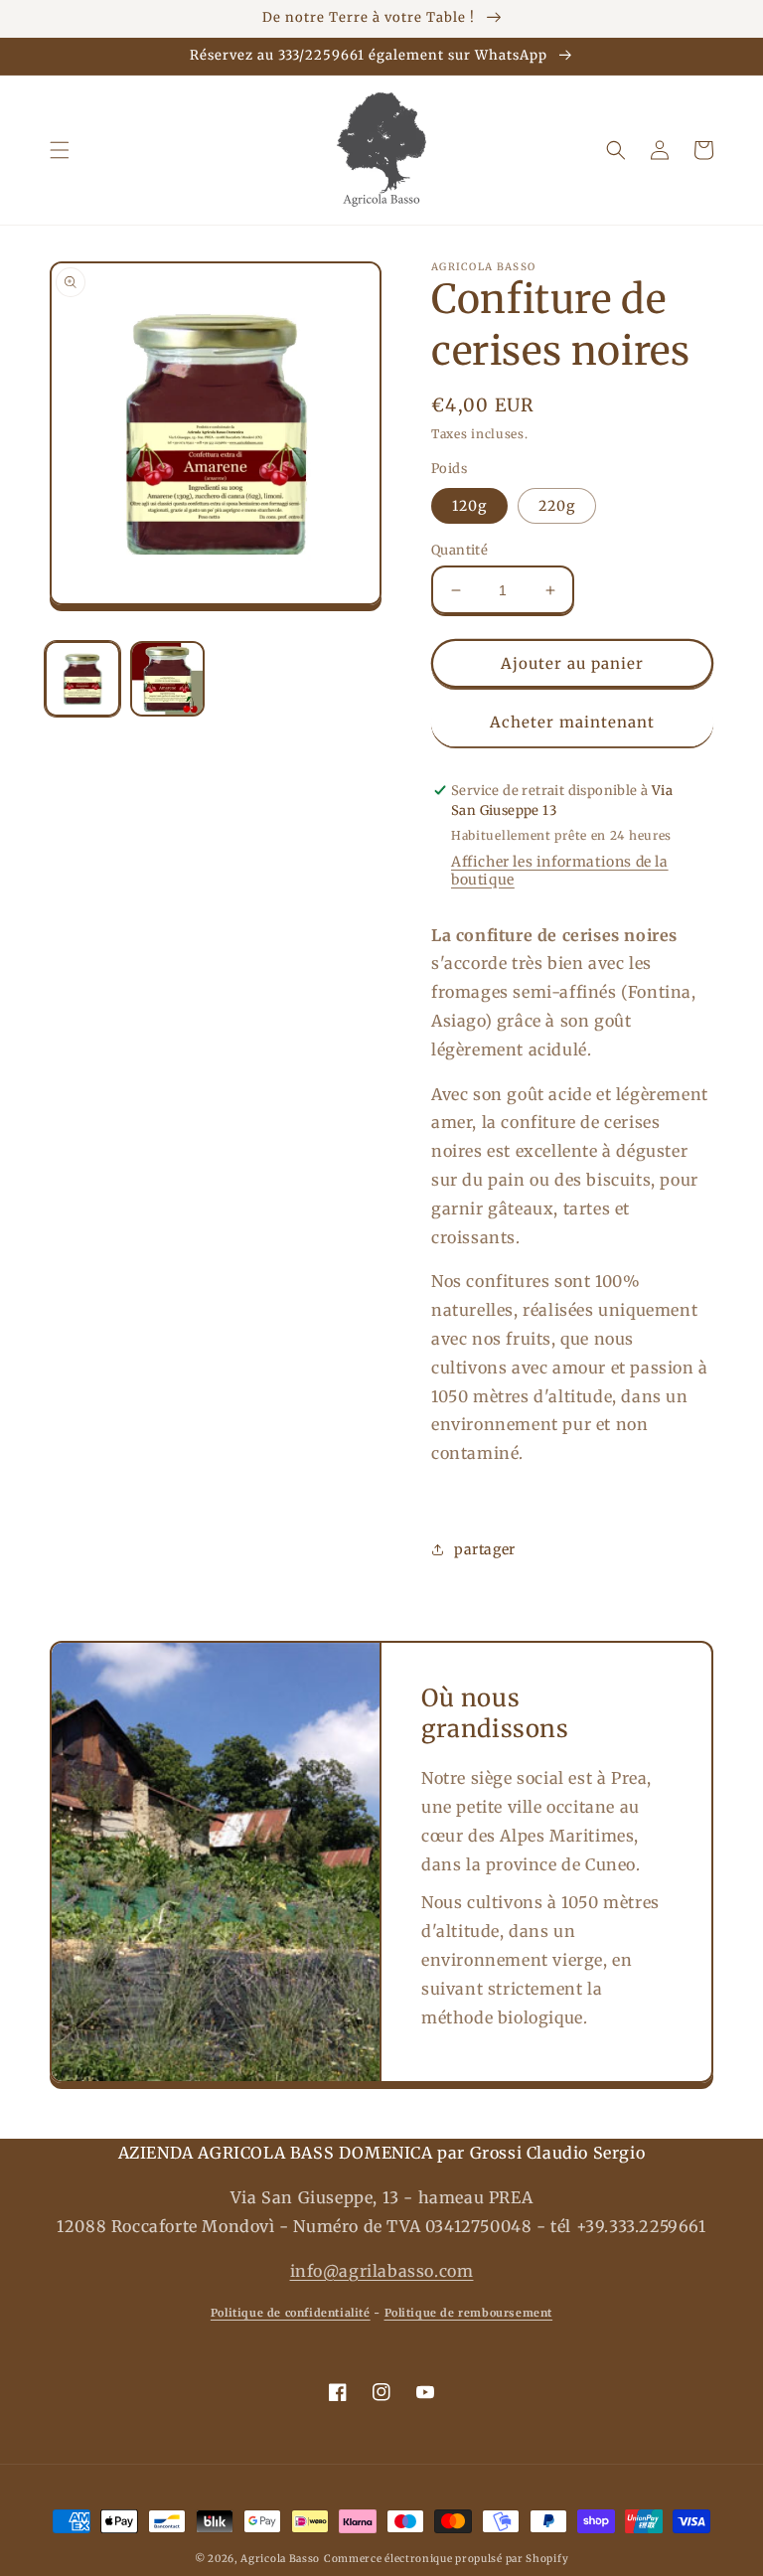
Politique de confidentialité (291, 2313)
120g (469, 506)
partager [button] (485, 1549)
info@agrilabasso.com (382, 2271)
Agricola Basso (280, 2559)
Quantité (459, 550)
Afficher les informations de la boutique (560, 871)
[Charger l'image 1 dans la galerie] (82, 679)
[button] (60, 150)
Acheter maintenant (572, 722)
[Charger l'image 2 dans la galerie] (168, 679)
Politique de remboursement (469, 2313)
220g (557, 506)
